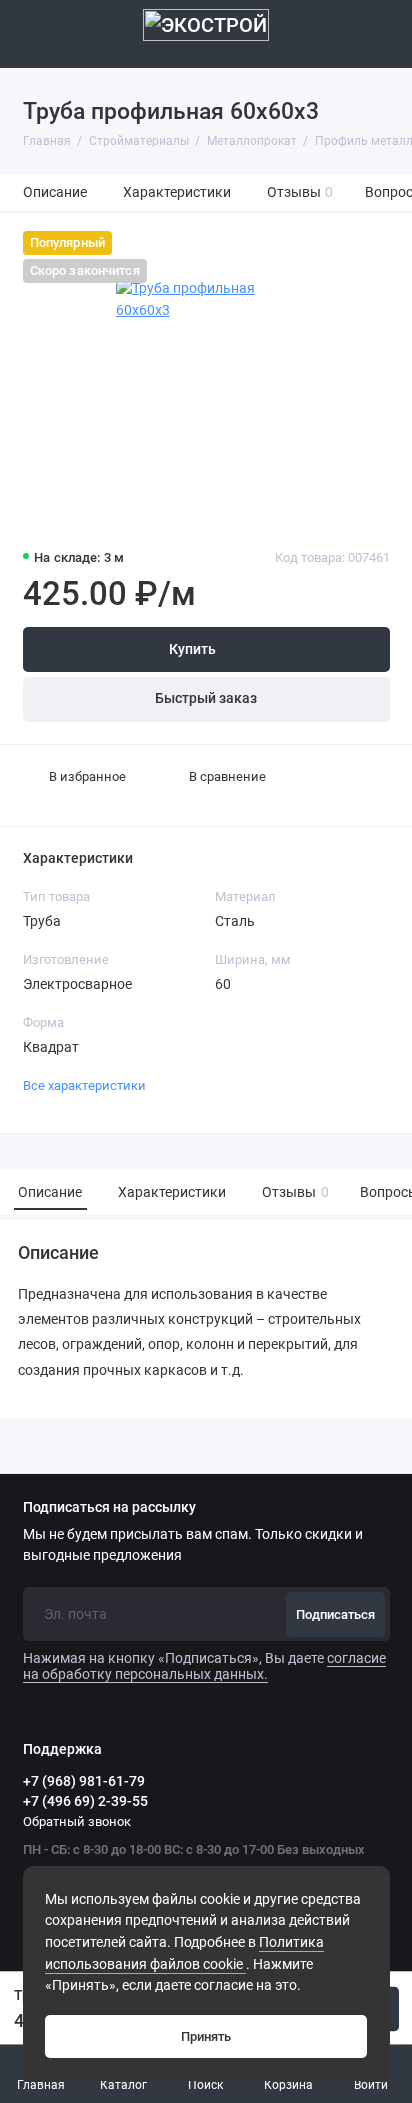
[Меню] (34, 34)
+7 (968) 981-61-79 (84, 1781)
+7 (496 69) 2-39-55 (85, 1801)
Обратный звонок (77, 1821)
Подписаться (335, 1614)
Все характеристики (84, 1085)
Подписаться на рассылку (109, 1508)
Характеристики (177, 192)
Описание (55, 192)
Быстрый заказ (206, 698)
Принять (206, 2036)
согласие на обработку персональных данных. (204, 1666)
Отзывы (300, 192)
